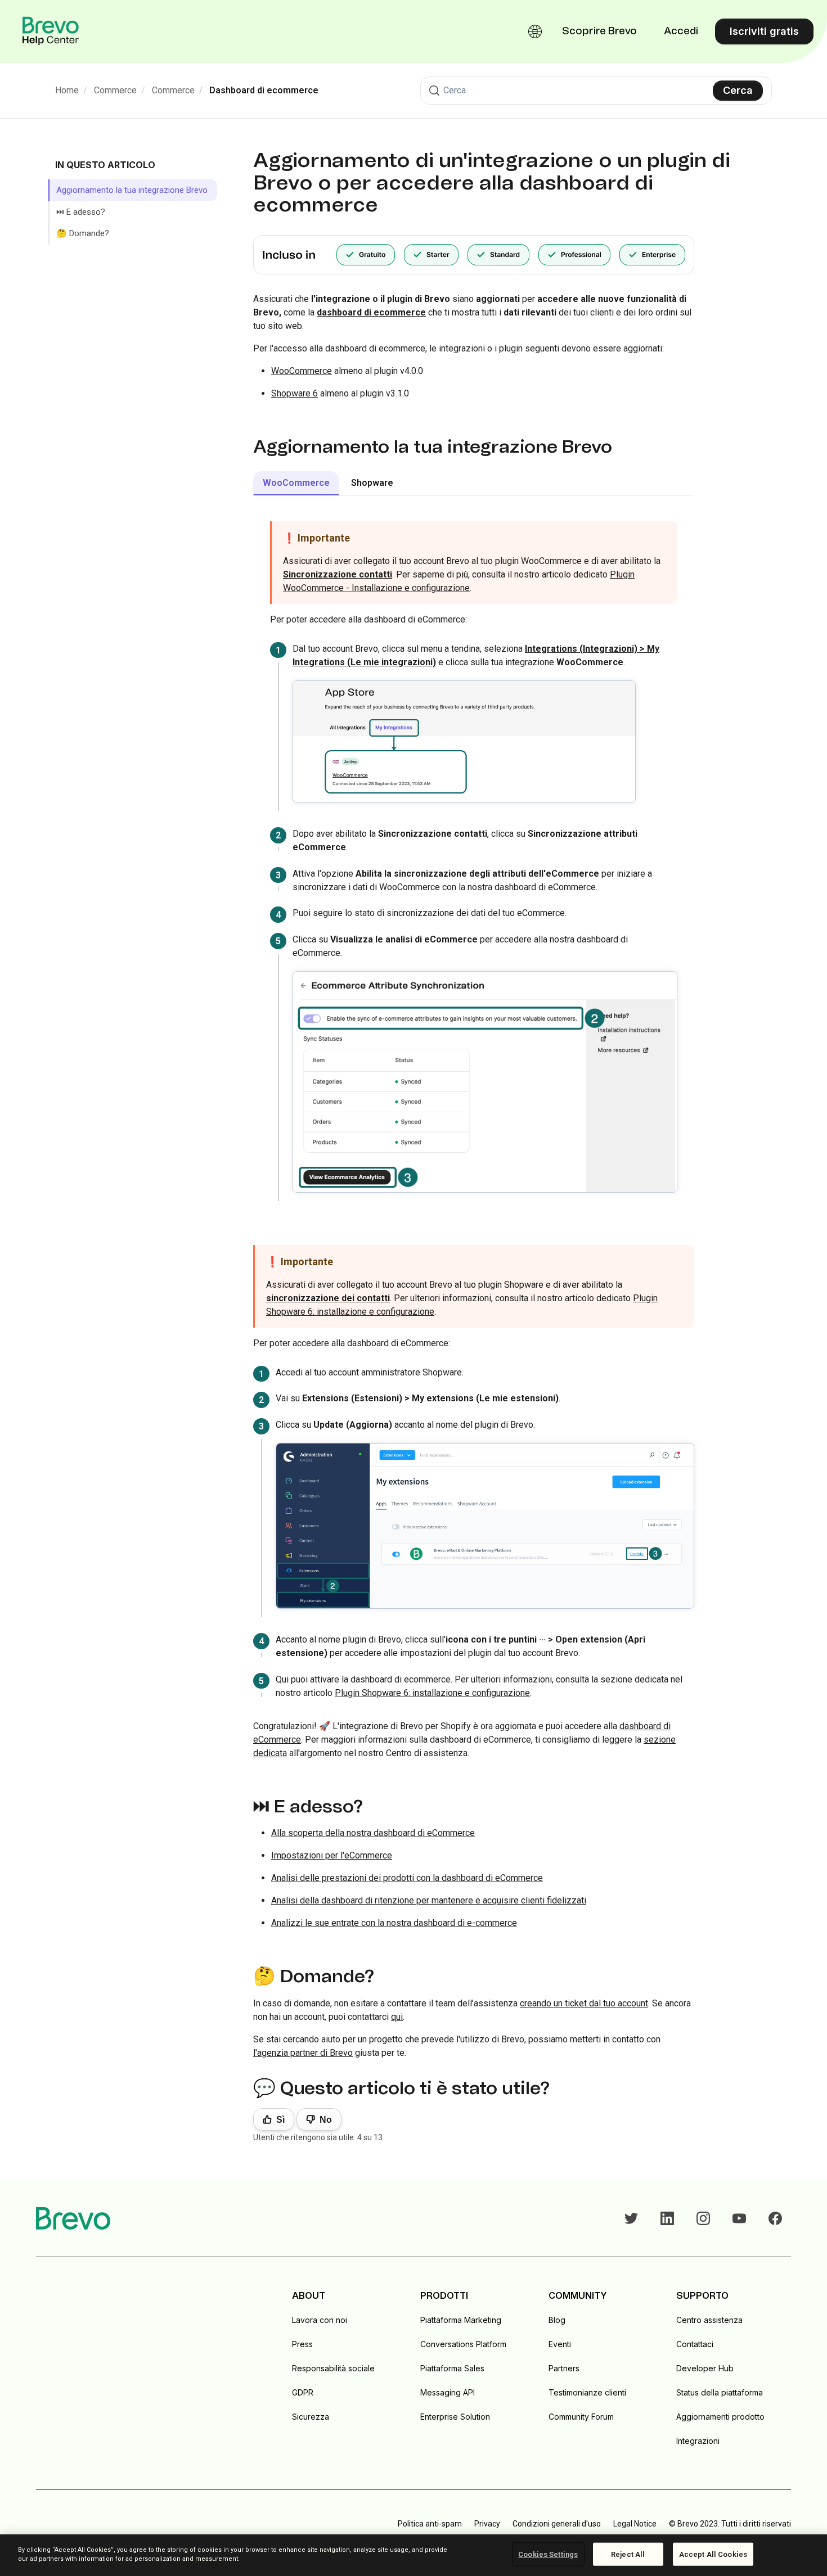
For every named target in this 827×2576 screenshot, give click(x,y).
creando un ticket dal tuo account (584, 2003)
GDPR (303, 2392)
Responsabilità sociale (333, 2368)
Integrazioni (698, 2441)
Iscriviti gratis (764, 31)
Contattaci (695, 2344)
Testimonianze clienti (587, 2392)
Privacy (487, 2524)
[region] (414, 2555)
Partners (564, 2368)
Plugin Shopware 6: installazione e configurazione (432, 1693)
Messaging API (448, 2392)
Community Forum (581, 2417)
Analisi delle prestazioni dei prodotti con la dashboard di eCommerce (407, 1878)
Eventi (560, 2344)
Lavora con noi (320, 2320)
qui (397, 2017)
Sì (280, 2120)
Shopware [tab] (372, 483)
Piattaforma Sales (452, 2368)
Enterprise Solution (455, 2417)
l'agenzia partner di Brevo (303, 2053)
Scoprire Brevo (599, 31)
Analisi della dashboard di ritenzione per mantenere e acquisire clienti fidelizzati (429, 1900)
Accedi (681, 31)
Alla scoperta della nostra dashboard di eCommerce (373, 1833)
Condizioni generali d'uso (557, 2524)
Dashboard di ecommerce (264, 90)
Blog (557, 2320)
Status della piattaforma (720, 2392)
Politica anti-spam (430, 2524)
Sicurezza (311, 2417)
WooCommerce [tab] (296, 483)
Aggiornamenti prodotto (720, 2417)
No (326, 2120)
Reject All (628, 2554)
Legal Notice (635, 2524)
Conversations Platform (463, 2344)
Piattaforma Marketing (461, 2320)
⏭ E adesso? (81, 212)
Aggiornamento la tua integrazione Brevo (132, 190)
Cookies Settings (548, 2554)
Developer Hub (705, 2368)
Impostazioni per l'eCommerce (332, 1855)
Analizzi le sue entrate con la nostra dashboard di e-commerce (394, 1923)
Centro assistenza (709, 2320)
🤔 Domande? (83, 233)
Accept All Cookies (713, 2554)
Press (302, 2344)
